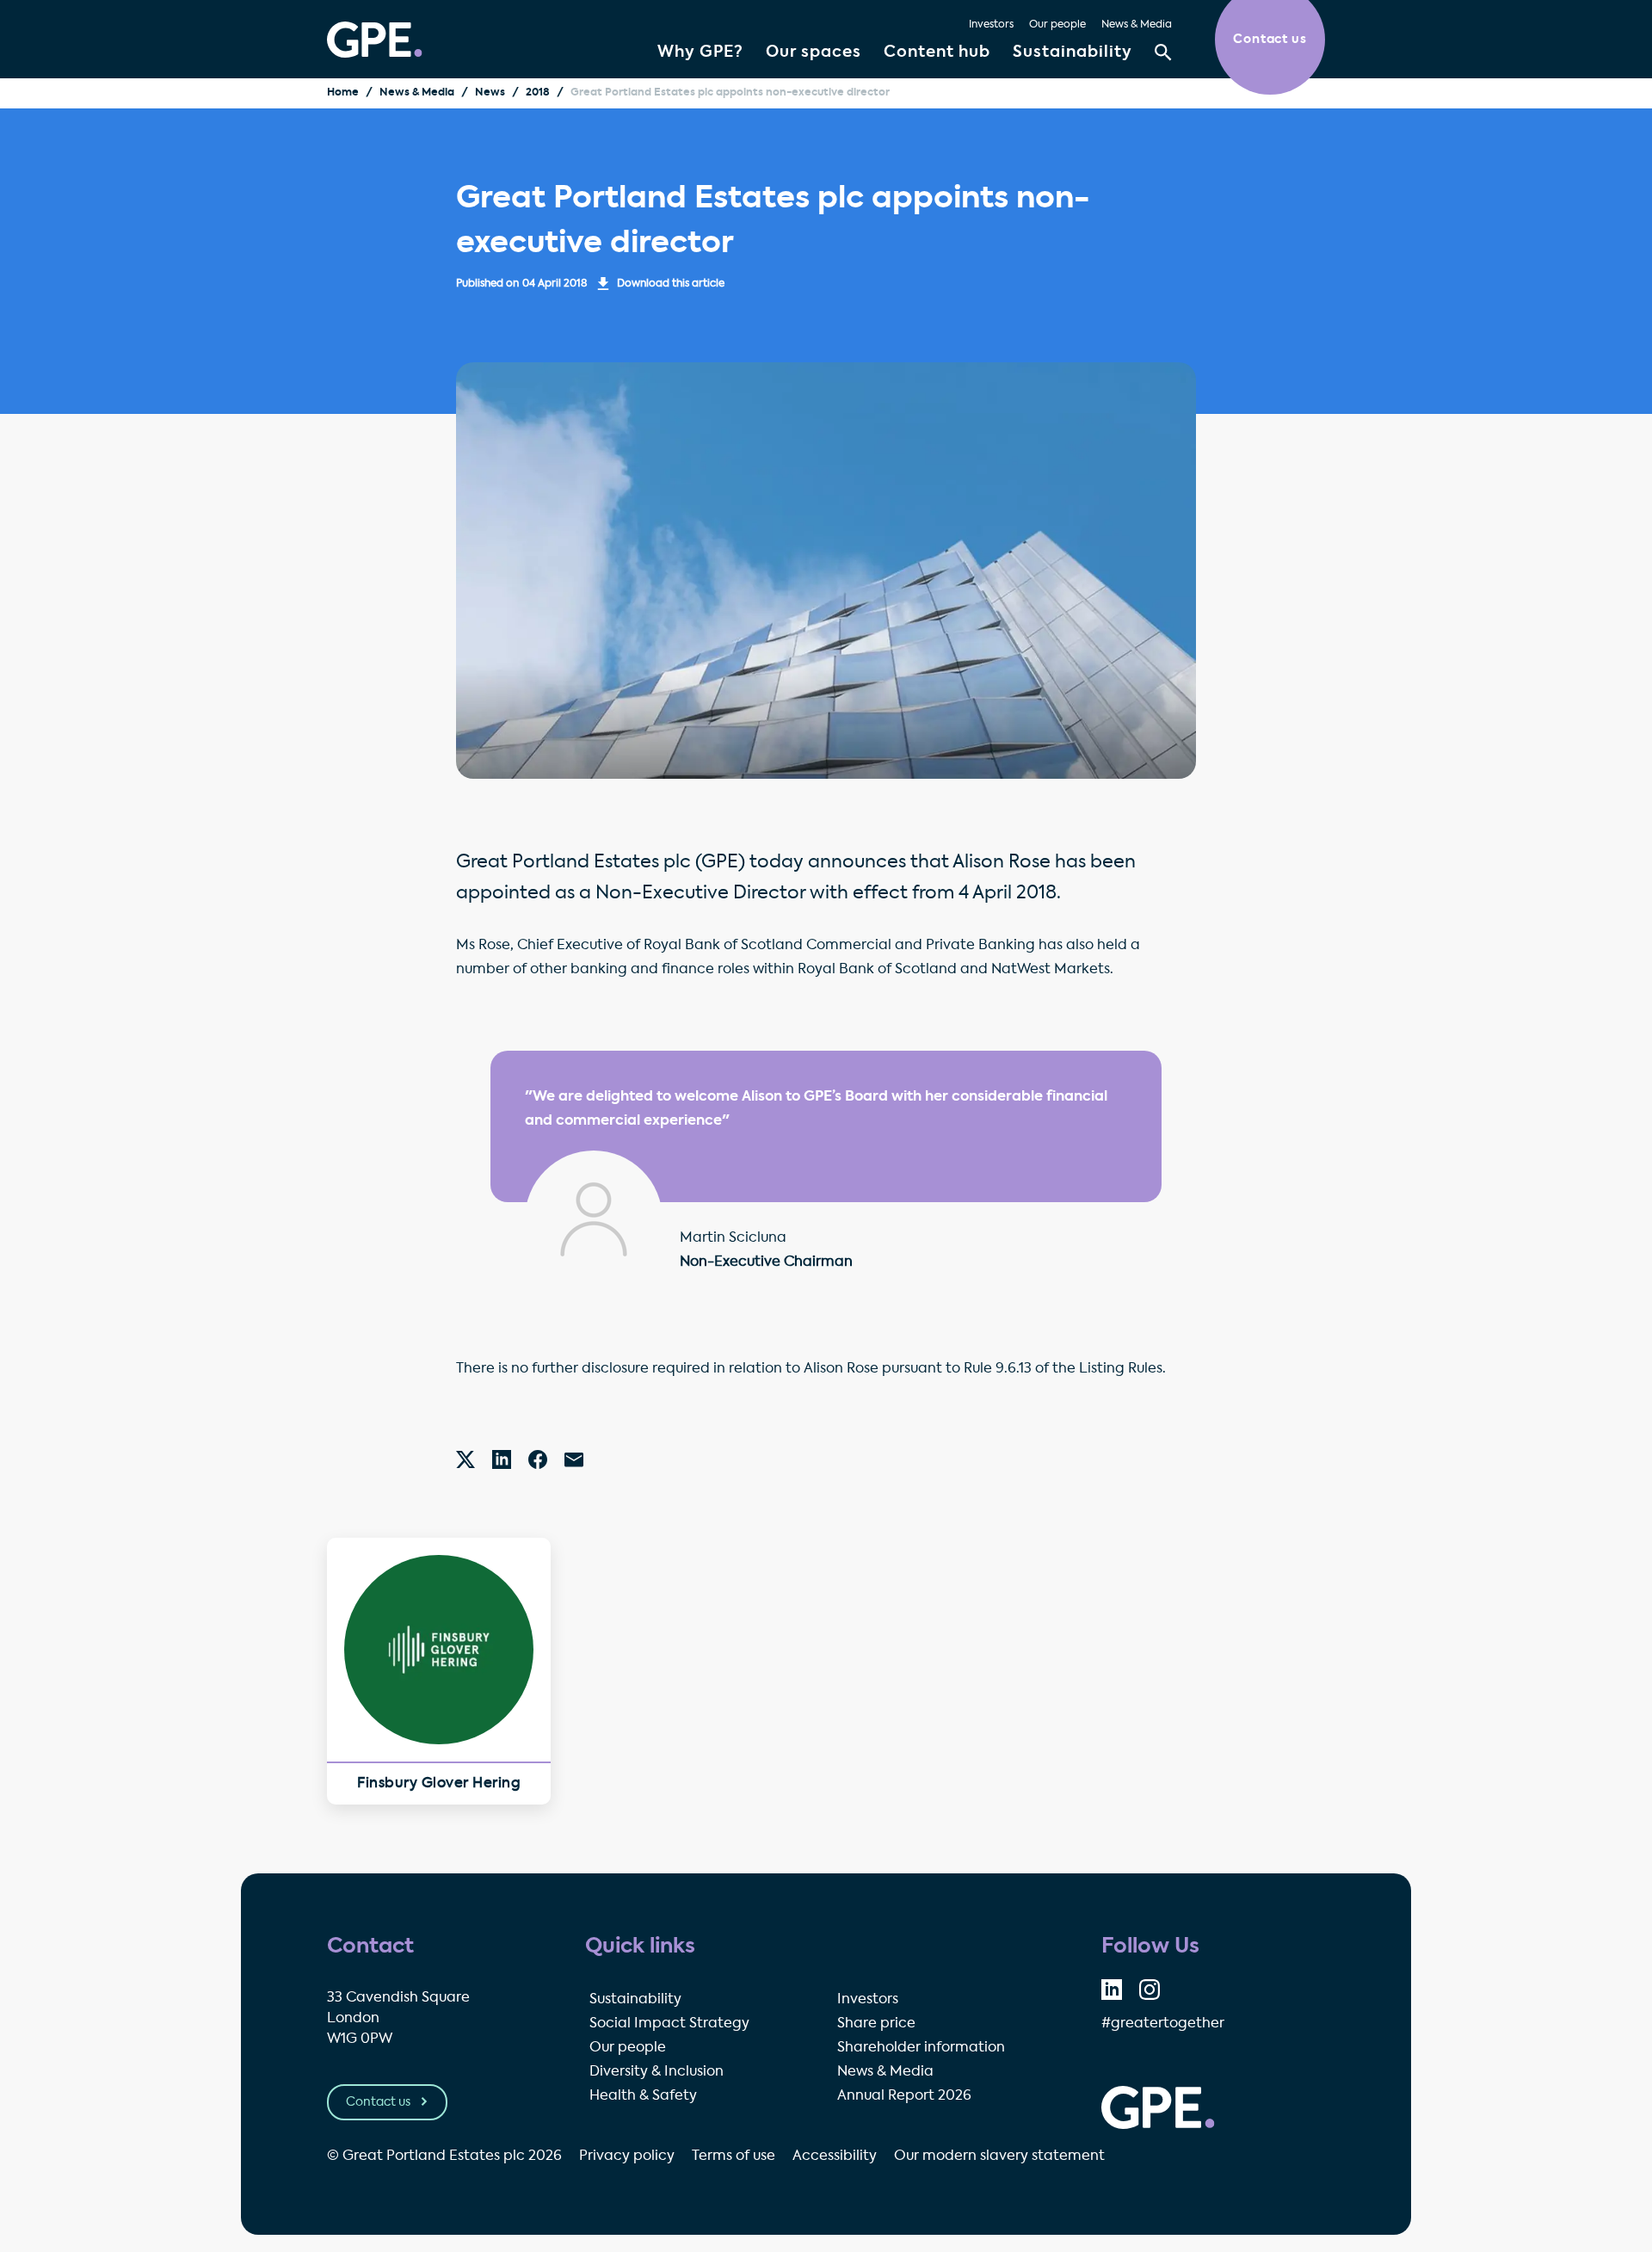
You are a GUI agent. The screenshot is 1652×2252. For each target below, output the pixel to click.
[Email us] (574, 1459)
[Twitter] (465, 1459)
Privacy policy (627, 2156)
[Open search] (1163, 52)
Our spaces (814, 52)
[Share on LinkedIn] (1112, 1990)
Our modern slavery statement (999, 2156)
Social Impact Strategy (669, 2024)
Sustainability (1073, 52)
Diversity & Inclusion (656, 2072)
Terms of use (734, 2156)
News (490, 93)
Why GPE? (700, 52)
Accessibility (835, 2156)
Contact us (379, 2102)
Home (343, 93)
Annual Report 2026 (904, 2096)
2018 (538, 93)
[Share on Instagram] (1150, 1990)
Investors (991, 25)
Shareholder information (921, 2048)
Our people (1057, 25)
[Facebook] (538, 1459)
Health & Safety (643, 2096)
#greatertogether (1163, 2024)
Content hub (937, 52)
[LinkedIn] (502, 1459)
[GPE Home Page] (375, 40)
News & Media (1137, 25)
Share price (876, 2024)
